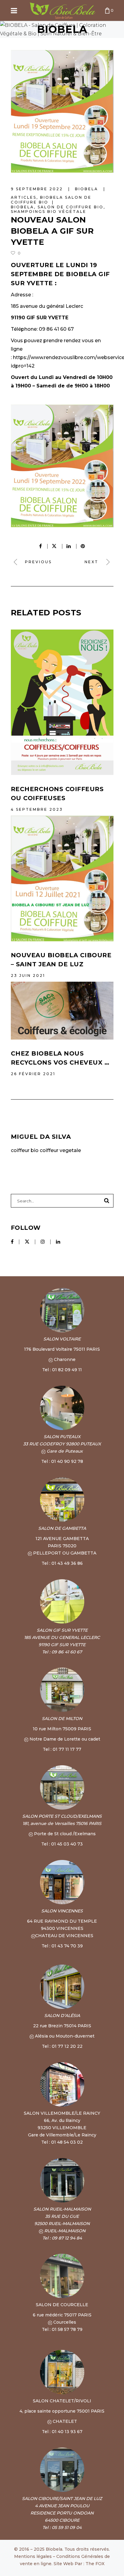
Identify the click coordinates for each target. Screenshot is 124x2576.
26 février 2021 (33, 1074)
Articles (24, 197)
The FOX (95, 2564)
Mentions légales (33, 2556)
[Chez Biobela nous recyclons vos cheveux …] (62, 1011)
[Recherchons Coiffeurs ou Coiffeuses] (62, 702)
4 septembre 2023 (37, 809)
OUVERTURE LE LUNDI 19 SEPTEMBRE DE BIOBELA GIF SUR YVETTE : (60, 274)
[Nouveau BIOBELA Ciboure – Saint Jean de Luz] (62, 879)
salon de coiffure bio (71, 207)
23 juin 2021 (28, 975)
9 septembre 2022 (38, 189)
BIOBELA (87, 189)
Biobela (22, 207)
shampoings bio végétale (49, 212)
